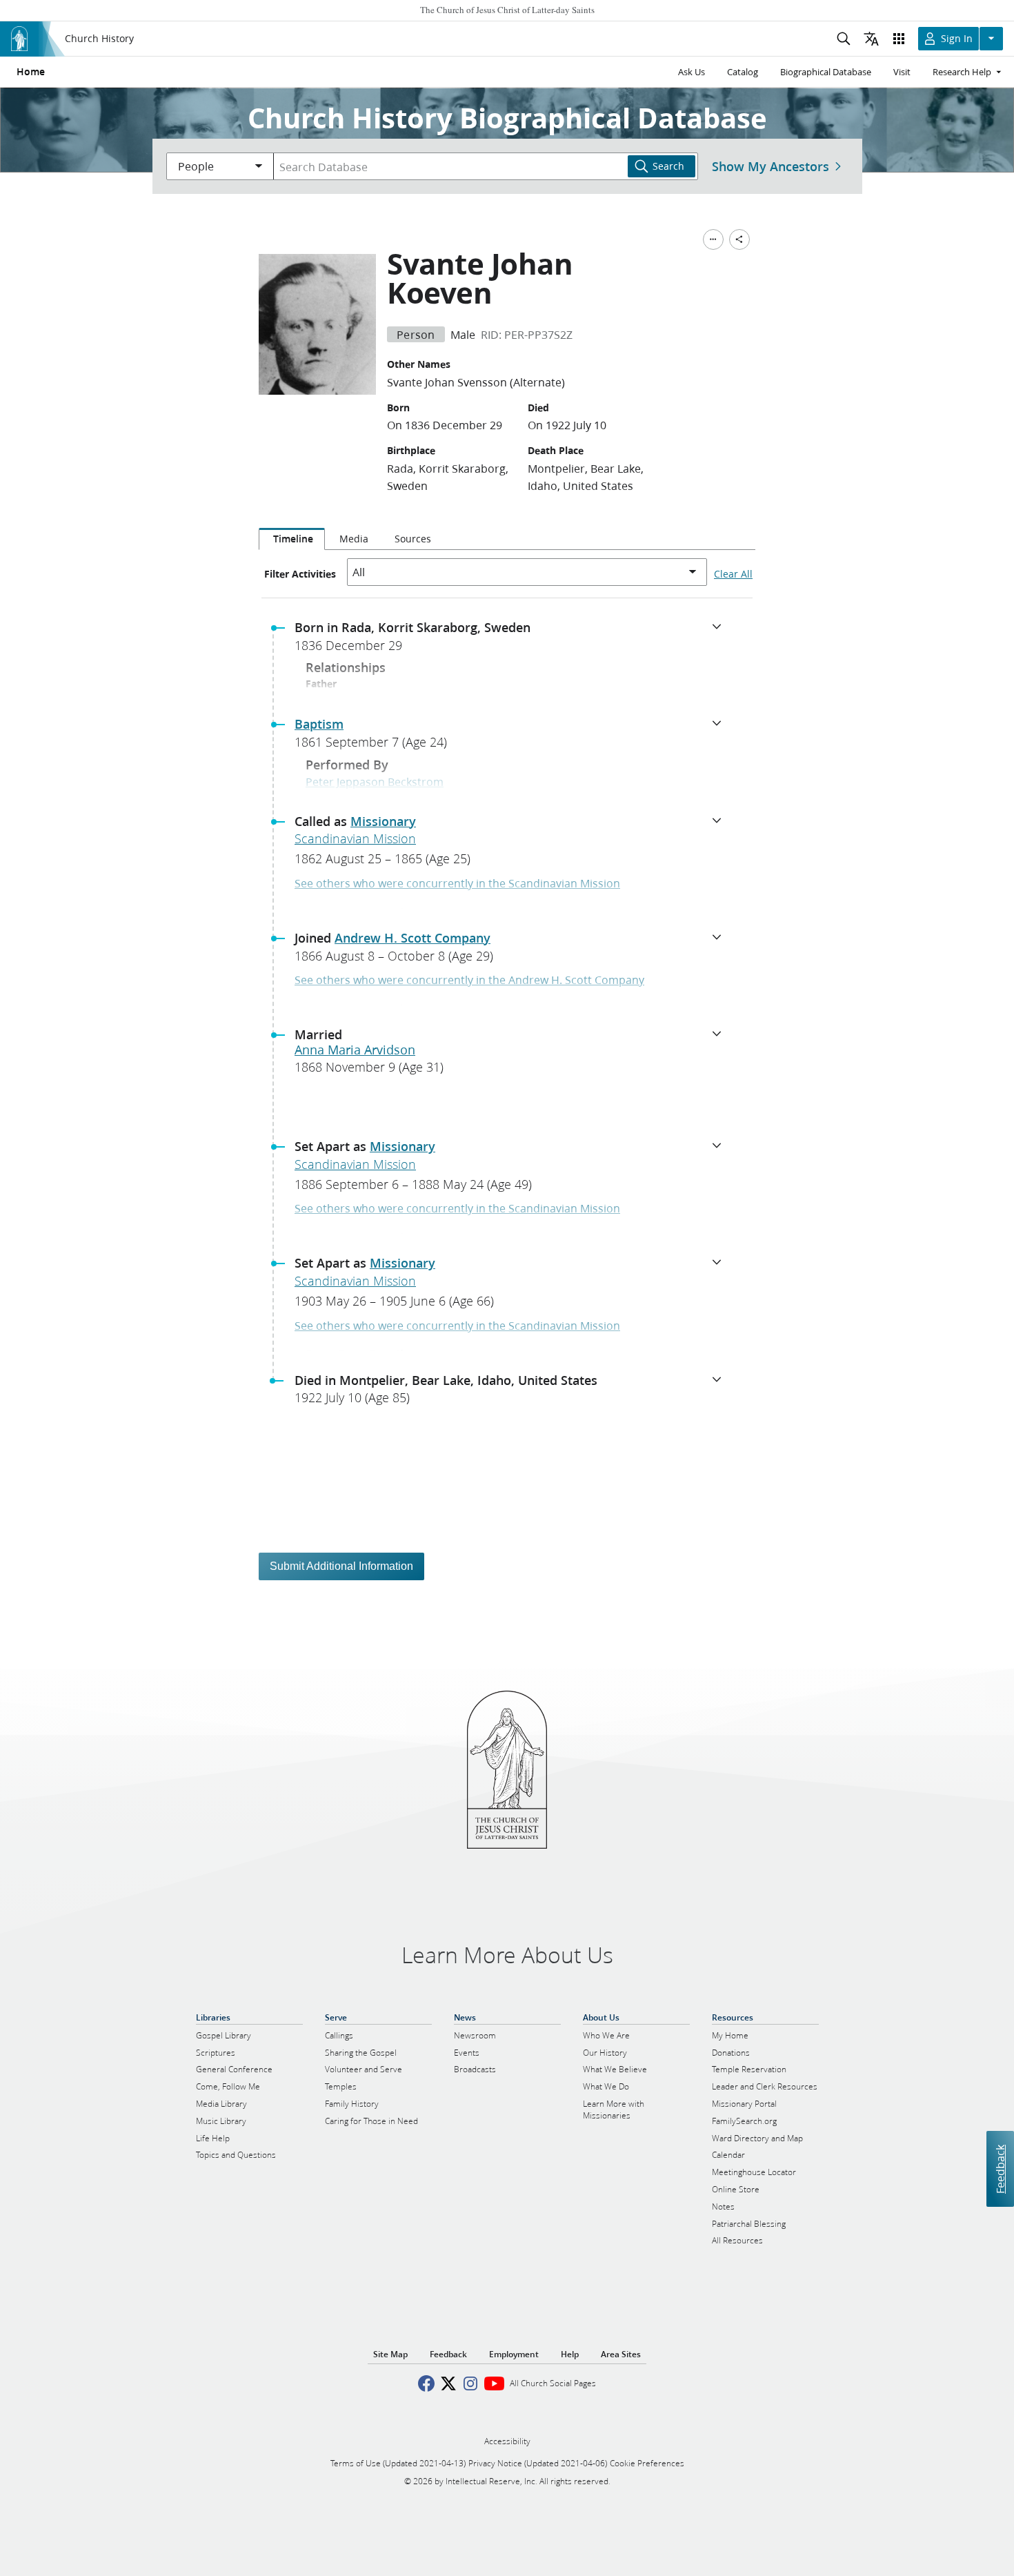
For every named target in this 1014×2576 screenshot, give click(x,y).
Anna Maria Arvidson (355, 1050)
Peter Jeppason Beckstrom (375, 781)
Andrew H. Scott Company (412, 938)
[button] (513, 640)
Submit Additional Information (341, 1566)
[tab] (292, 539)
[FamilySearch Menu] (713, 239)
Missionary (383, 821)
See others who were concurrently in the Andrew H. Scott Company (469, 980)
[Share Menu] (739, 239)
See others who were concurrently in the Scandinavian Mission (457, 883)
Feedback (1000, 2169)
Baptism (319, 724)
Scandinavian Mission (355, 838)
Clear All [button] (733, 574)
